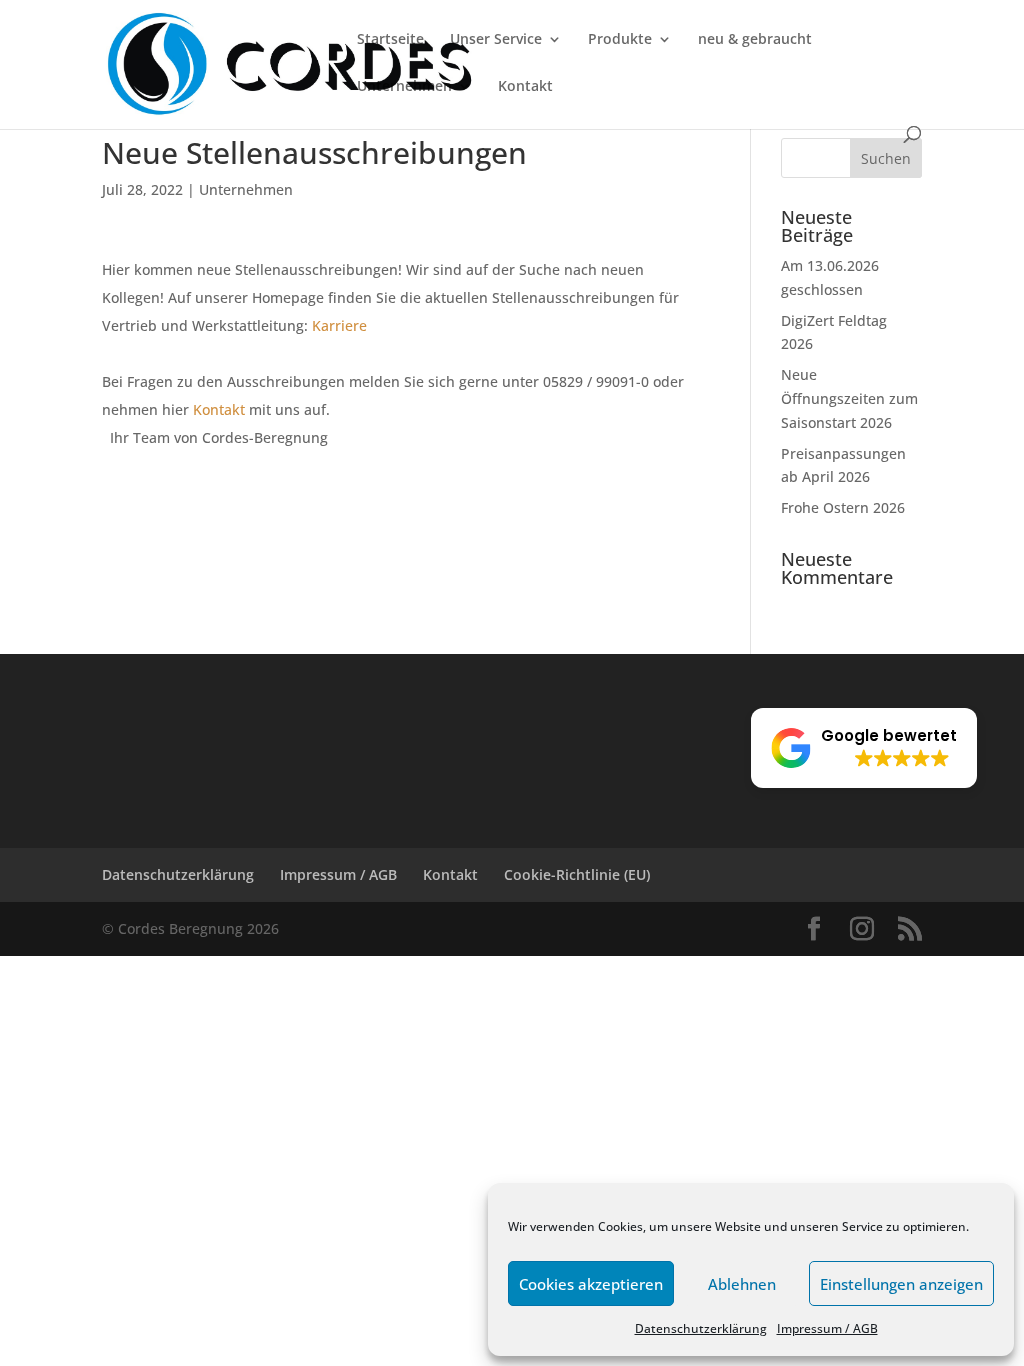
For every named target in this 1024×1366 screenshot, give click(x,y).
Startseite (390, 40)
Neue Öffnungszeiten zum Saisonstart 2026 (849, 398)
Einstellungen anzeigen (901, 1284)
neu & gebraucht (755, 40)
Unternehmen (404, 87)
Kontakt (525, 87)
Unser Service (496, 40)
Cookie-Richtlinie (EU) (577, 874)
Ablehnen (742, 1284)
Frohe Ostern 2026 (843, 507)
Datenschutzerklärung (701, 1328)
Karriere (339, 325)
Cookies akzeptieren (591, 1284)
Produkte (620, 40)
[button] (864, 748)
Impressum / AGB (827, 1328)
